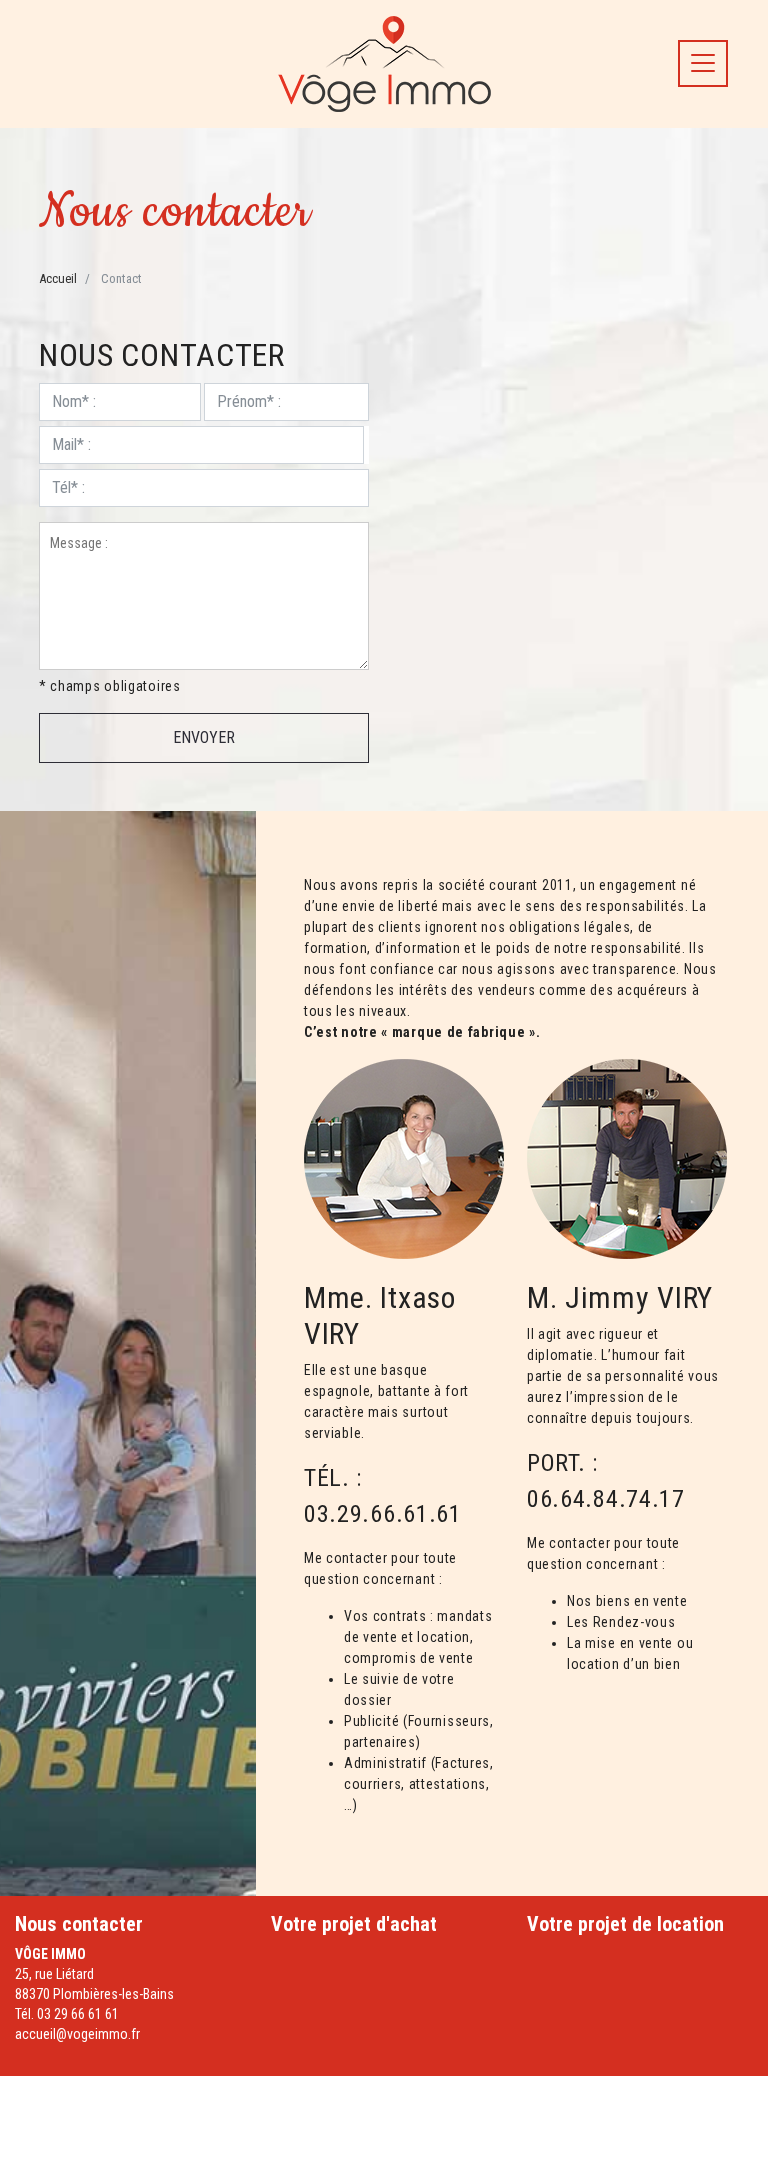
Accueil (58, 278)
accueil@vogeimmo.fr (77, 2034)
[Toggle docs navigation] (703, 63)
